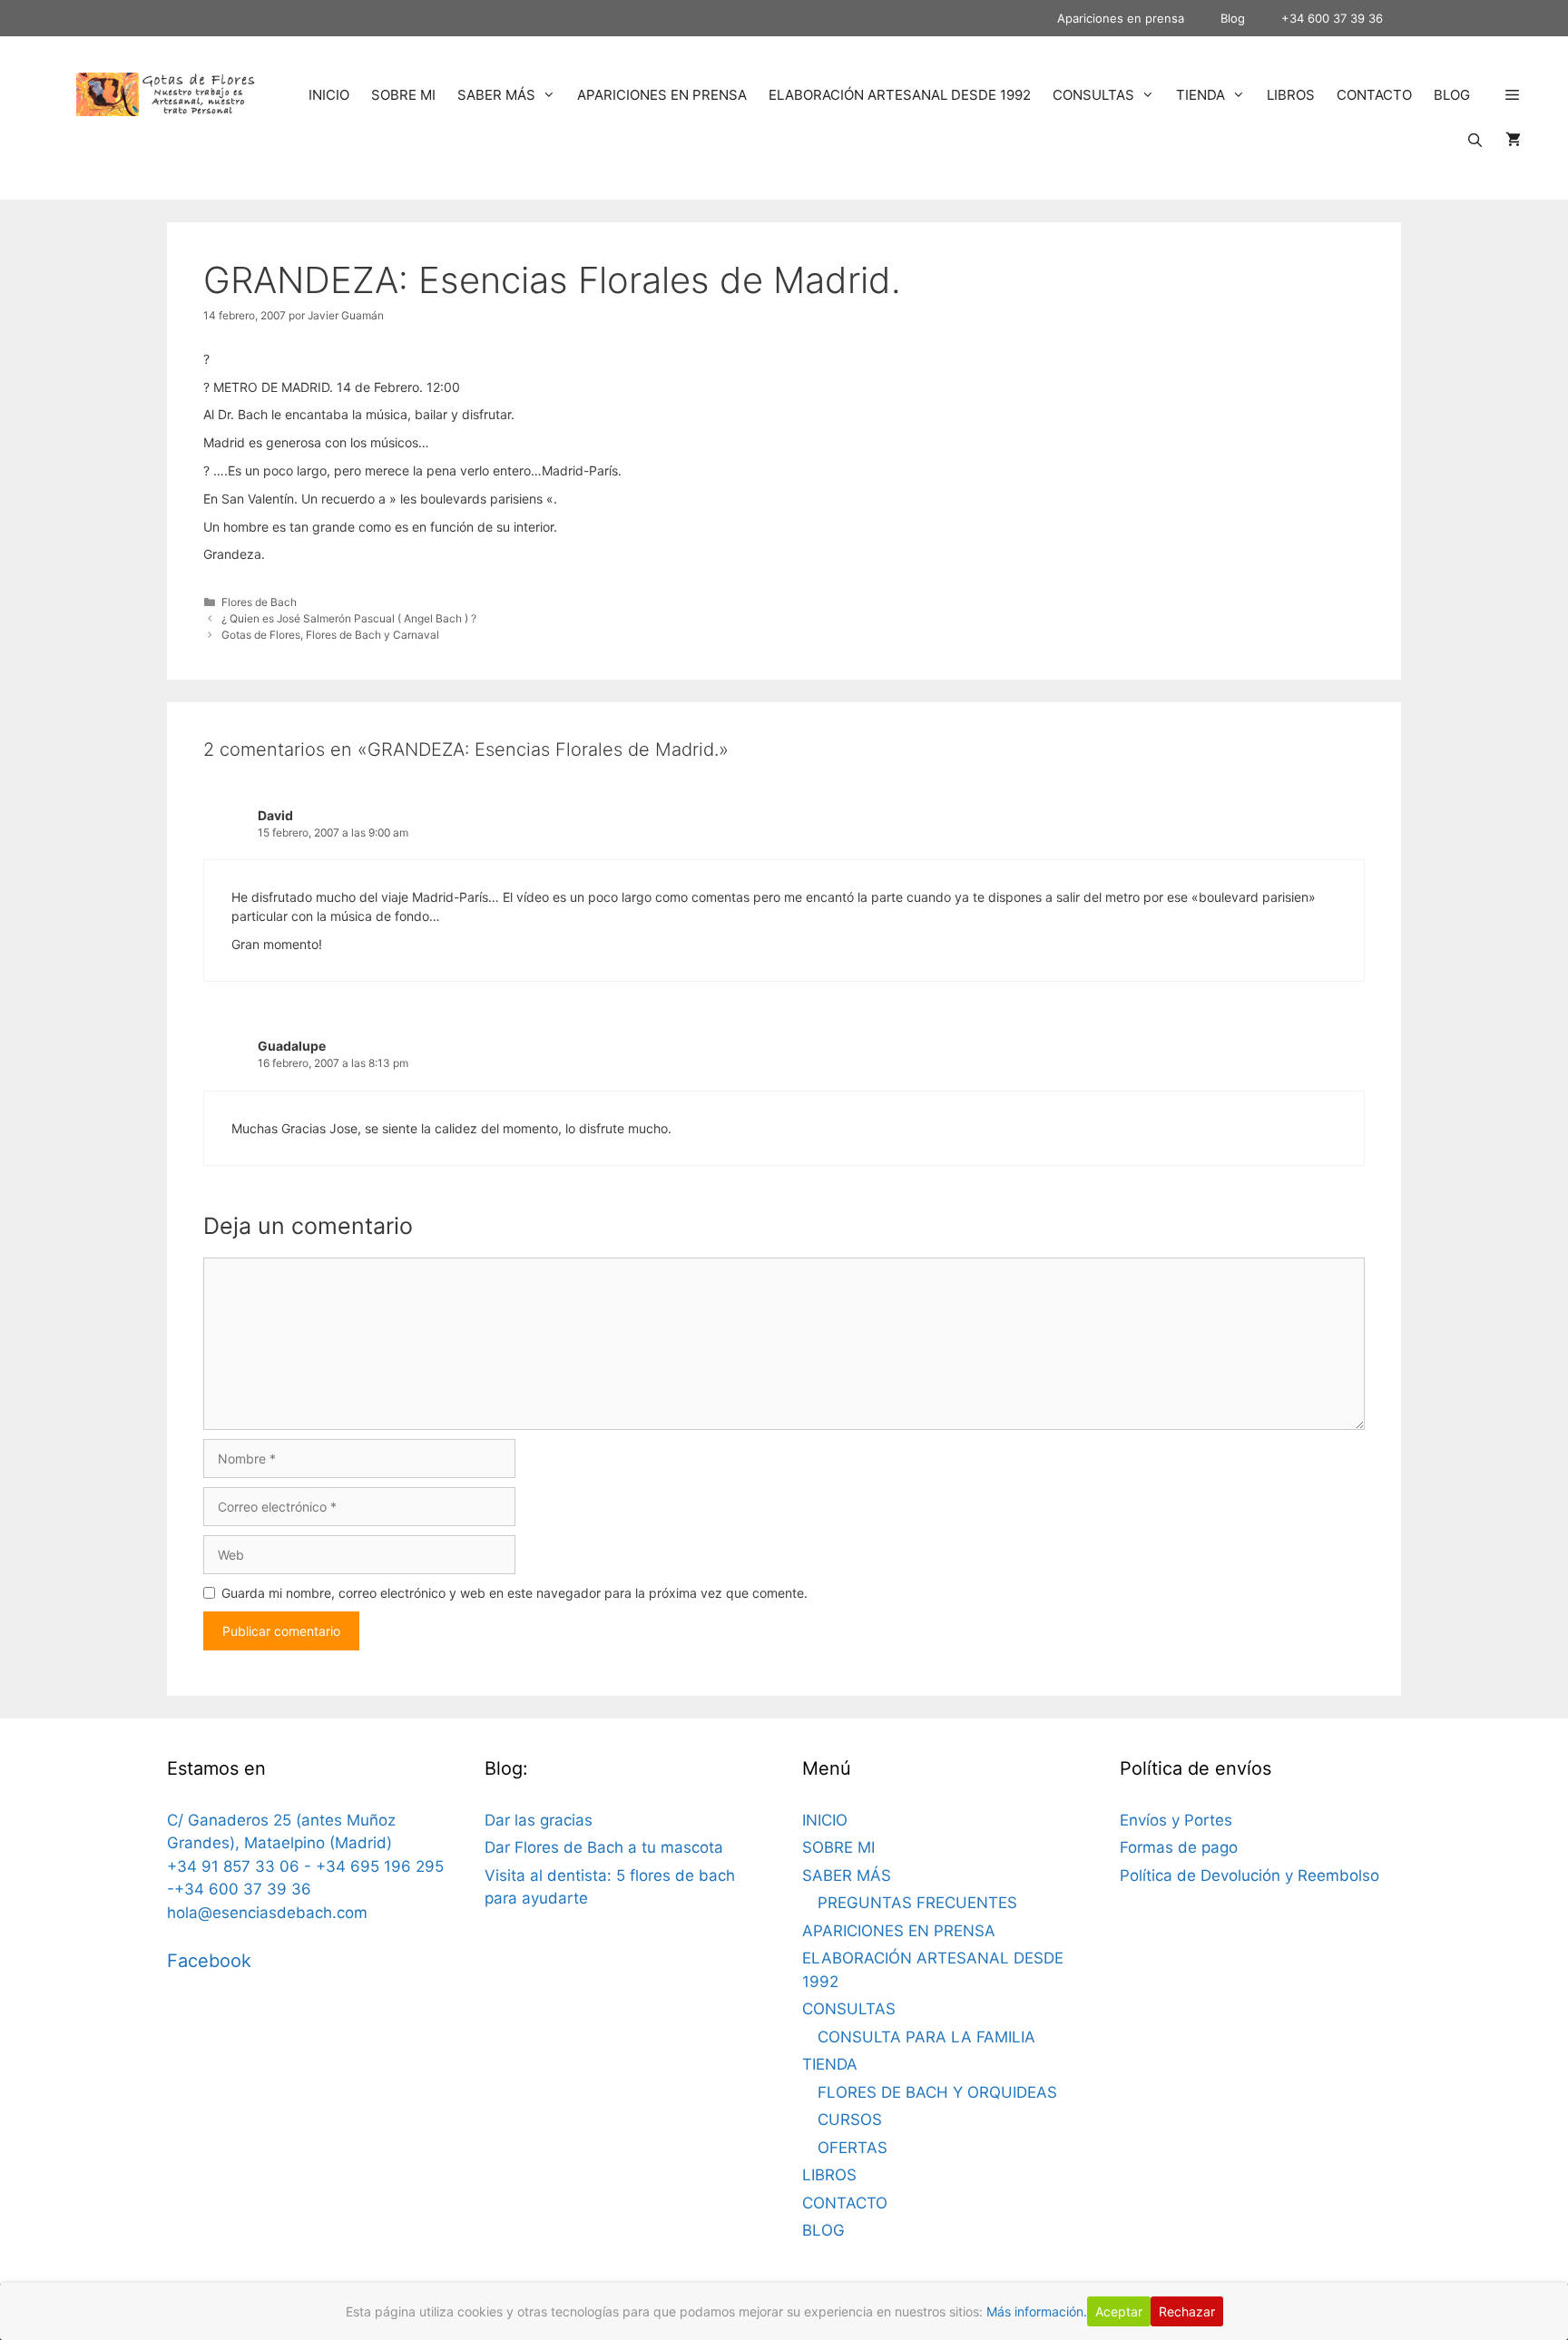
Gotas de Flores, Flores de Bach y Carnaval (330, 635)
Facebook (209, 1961)
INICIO (329, 95)
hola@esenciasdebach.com (267, 1913)
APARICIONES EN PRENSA (662, 95)
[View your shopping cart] (1513, 141)
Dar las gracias (539, 1820)
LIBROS (1291, 95)
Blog (1233, 18)
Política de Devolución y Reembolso (1249, 1875)
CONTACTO (1374, 95)
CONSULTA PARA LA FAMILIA (926, 2037)
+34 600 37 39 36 (1332, 18)
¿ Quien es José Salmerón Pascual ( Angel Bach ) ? (349, 618)
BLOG (1452, 95)
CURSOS (850, 2120)
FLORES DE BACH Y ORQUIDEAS (937, 2092)
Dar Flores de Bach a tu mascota (604, 1847)
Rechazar (1187, 2311)
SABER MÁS (496, 95)
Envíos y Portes (1176, 1820)
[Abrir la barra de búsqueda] (1475, 141)
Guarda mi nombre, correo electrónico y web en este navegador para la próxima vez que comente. (514, 1593)
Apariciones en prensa (1121, 18)
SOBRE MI (403, 95)
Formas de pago (1179, 1847)
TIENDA (1200, 95)
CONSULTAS (1093, 95)
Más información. (1037, 2311)
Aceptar (1119, 2311)
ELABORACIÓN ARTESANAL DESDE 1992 (900, 95)
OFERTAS (853, 2148)
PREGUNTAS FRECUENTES (917, 1903)
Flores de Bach (259, 602)
